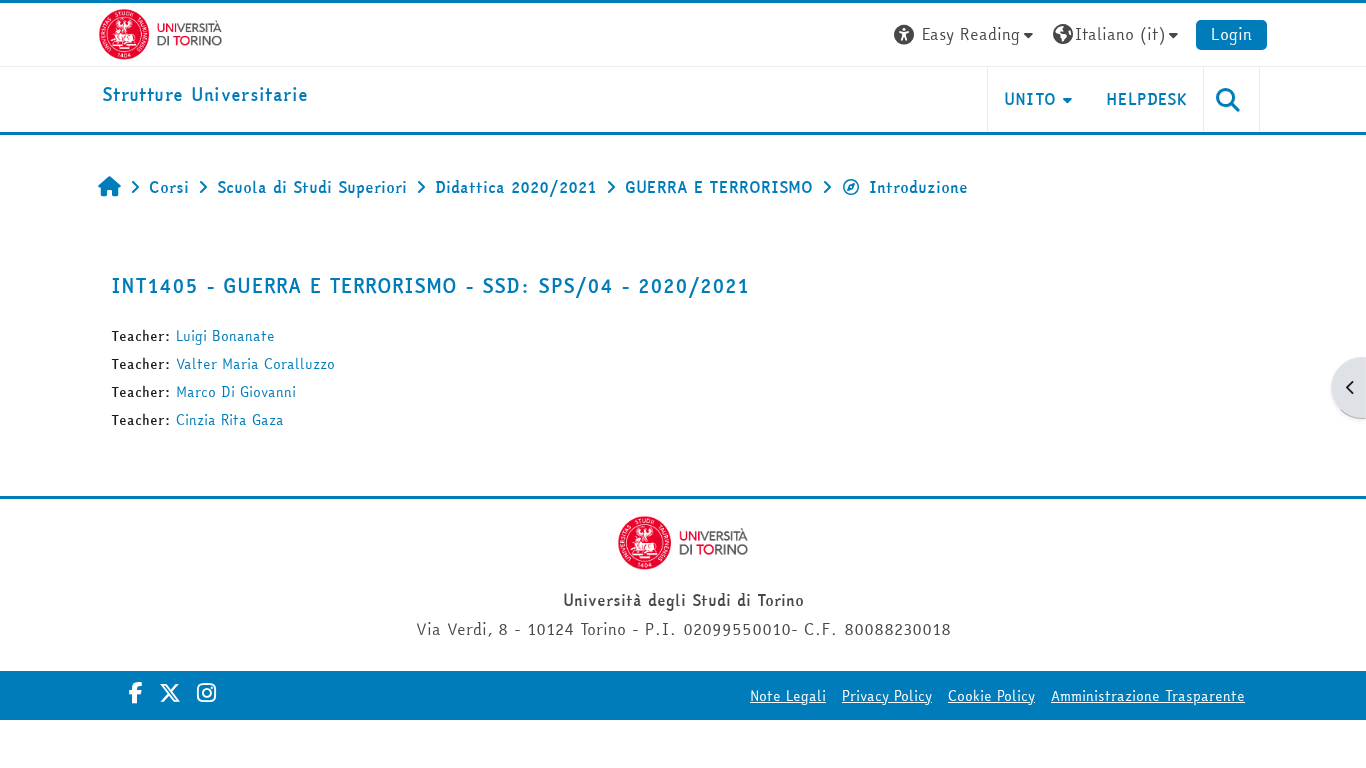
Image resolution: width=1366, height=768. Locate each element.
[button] (966, 34)
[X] (170, 693)
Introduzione (918, 187)
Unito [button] (1030, 99)
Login (1231, 34)
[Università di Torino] (160, 32)
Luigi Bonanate (225, 336)
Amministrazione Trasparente (1148, 696)
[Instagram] (206, 693)
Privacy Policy (887, 696)
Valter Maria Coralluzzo (255, 364)
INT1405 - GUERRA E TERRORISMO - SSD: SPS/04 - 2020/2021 (430, 285)
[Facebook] (136, 693)
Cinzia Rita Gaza (230, 420)
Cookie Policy (991, 696)
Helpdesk (1146, 99)
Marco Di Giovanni (236, 392)
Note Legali (788, 696)
